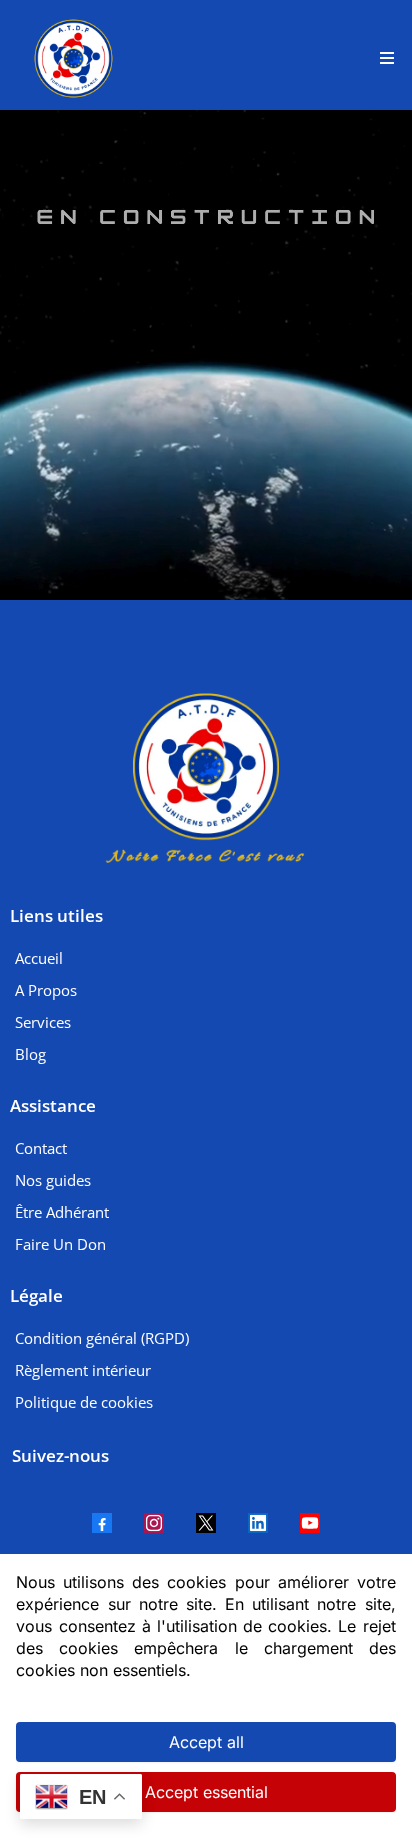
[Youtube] (310, 1523)
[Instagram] (154, 1523)
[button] (384, 58)
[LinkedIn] (258, 1523)
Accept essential (206, 1792)
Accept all (206, 1742)
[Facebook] (102, 1523)
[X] (206, 1523)
